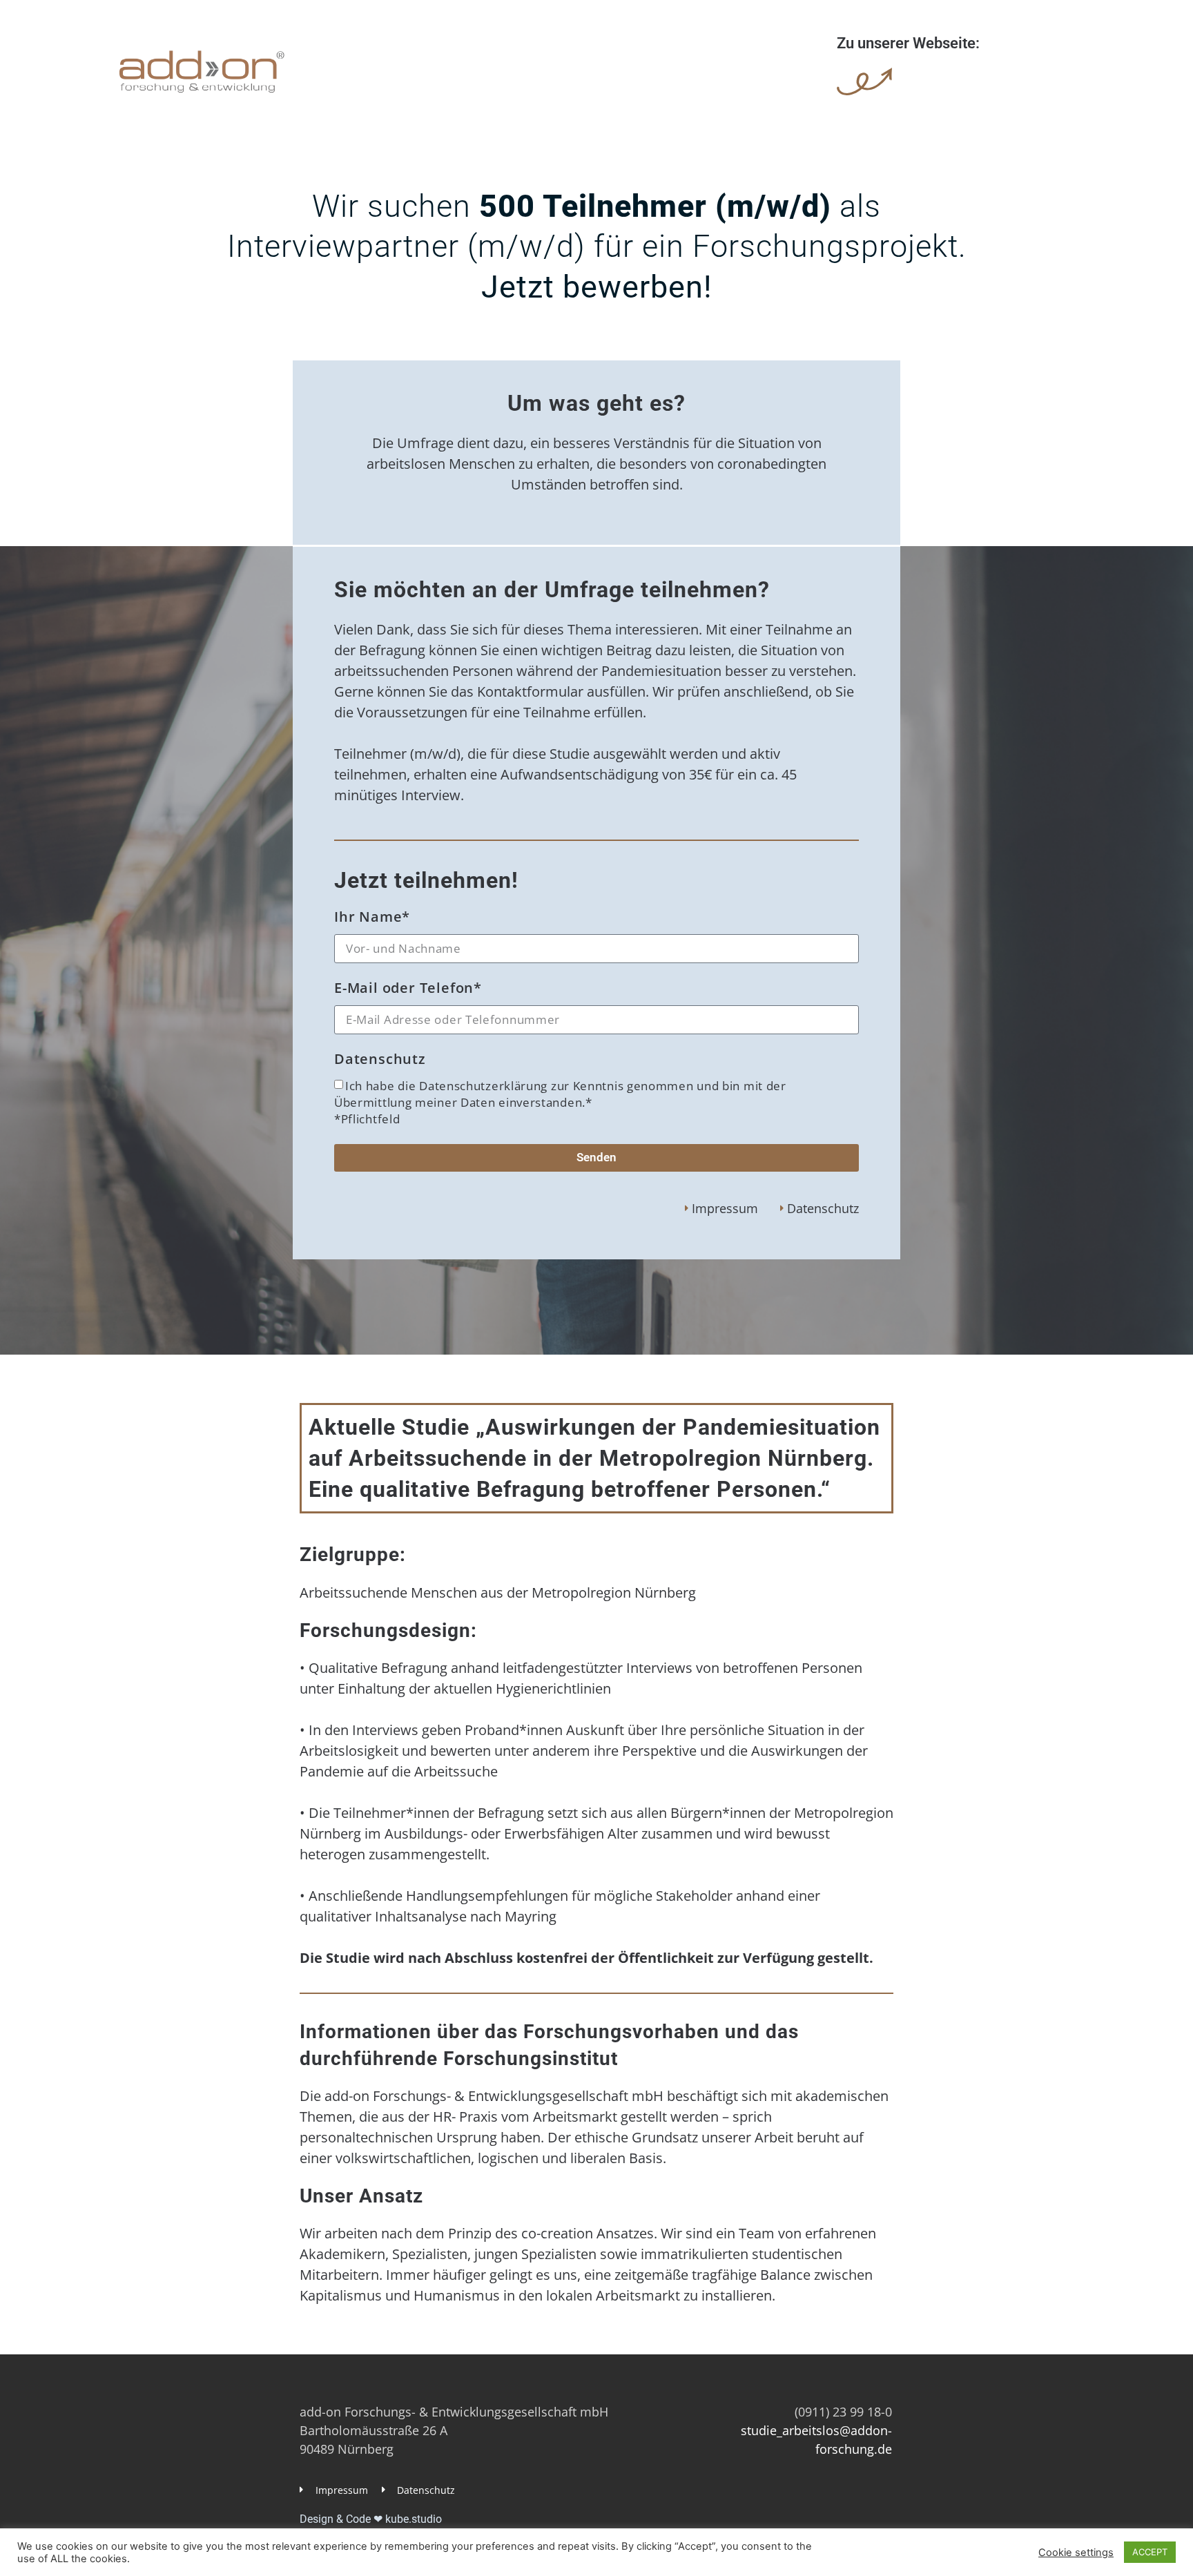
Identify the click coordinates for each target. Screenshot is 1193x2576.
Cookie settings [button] (1076, 2553)
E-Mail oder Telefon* (408, 989)
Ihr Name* (372, 918)
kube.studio (414, 2519)
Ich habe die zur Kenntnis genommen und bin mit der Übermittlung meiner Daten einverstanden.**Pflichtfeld (560, 1102)
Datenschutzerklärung (485, 1086)
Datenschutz (380, 1060)
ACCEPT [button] (1150, 2552)
